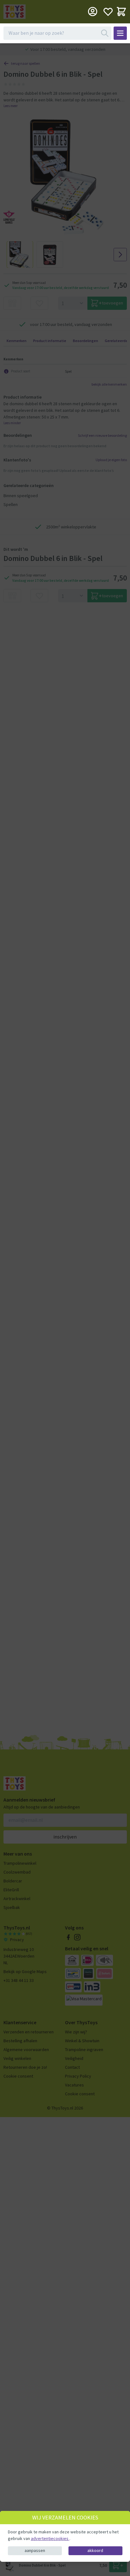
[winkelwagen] (121, 12)
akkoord (95, 2550)
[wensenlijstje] (108, 12)
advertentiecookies (50, 2538)
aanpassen (35, 2550)
